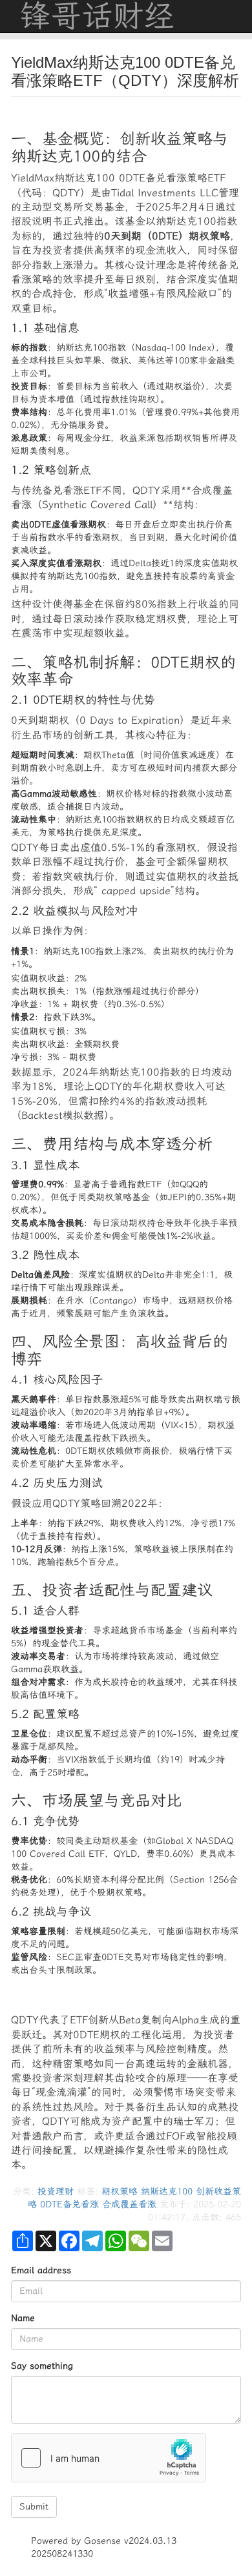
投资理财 (56, 2192)
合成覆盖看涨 (129, 2204)
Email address (41, 2270)
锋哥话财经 (97, 16)
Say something (42, 2366)
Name (23, 2318)
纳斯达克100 (167, 2192)
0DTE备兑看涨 (69, 2204)
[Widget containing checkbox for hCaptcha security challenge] (109, 2458)
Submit (34, 2507)
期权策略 (120, 2192)
